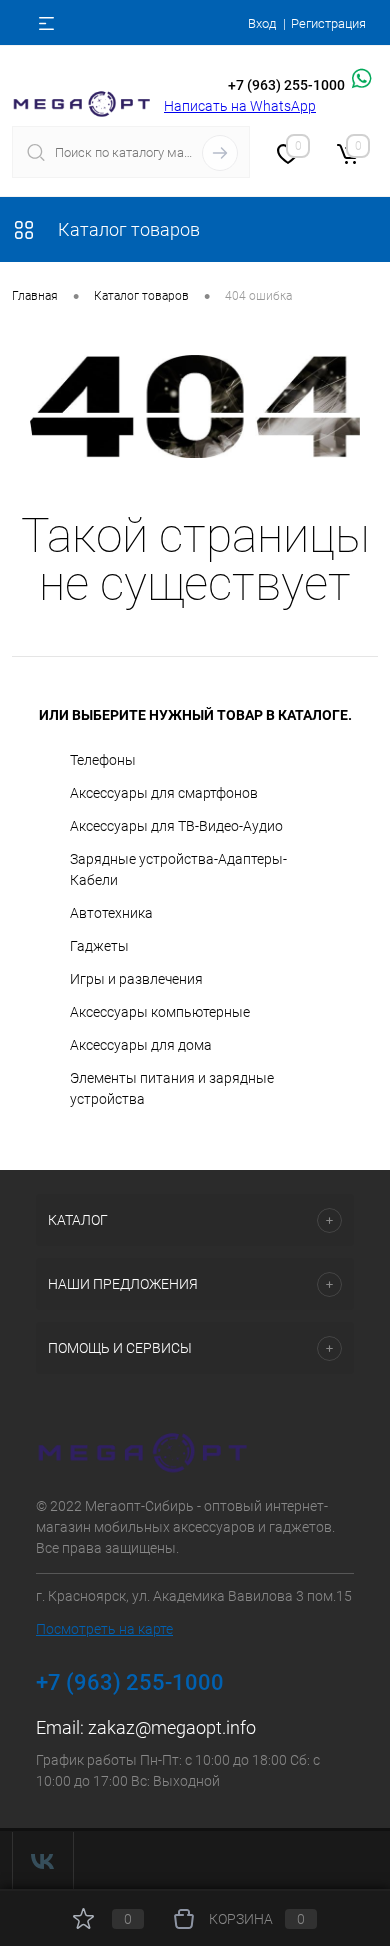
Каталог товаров (127, 229)
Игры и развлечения (136, 979)
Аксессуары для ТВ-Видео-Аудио (176, 826)
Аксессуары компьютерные (160, 1012)
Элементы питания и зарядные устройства (172, 1088)
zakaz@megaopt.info (172, 1727)
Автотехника (111, 913)
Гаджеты (99, 946)
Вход (262, 23)
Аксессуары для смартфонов (164, 793)
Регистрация (328, 23)
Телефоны (103, 760)
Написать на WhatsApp (240, 106)
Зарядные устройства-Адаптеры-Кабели (178, 869)
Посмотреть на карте (104, 1629)
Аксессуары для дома (141, 1045)
